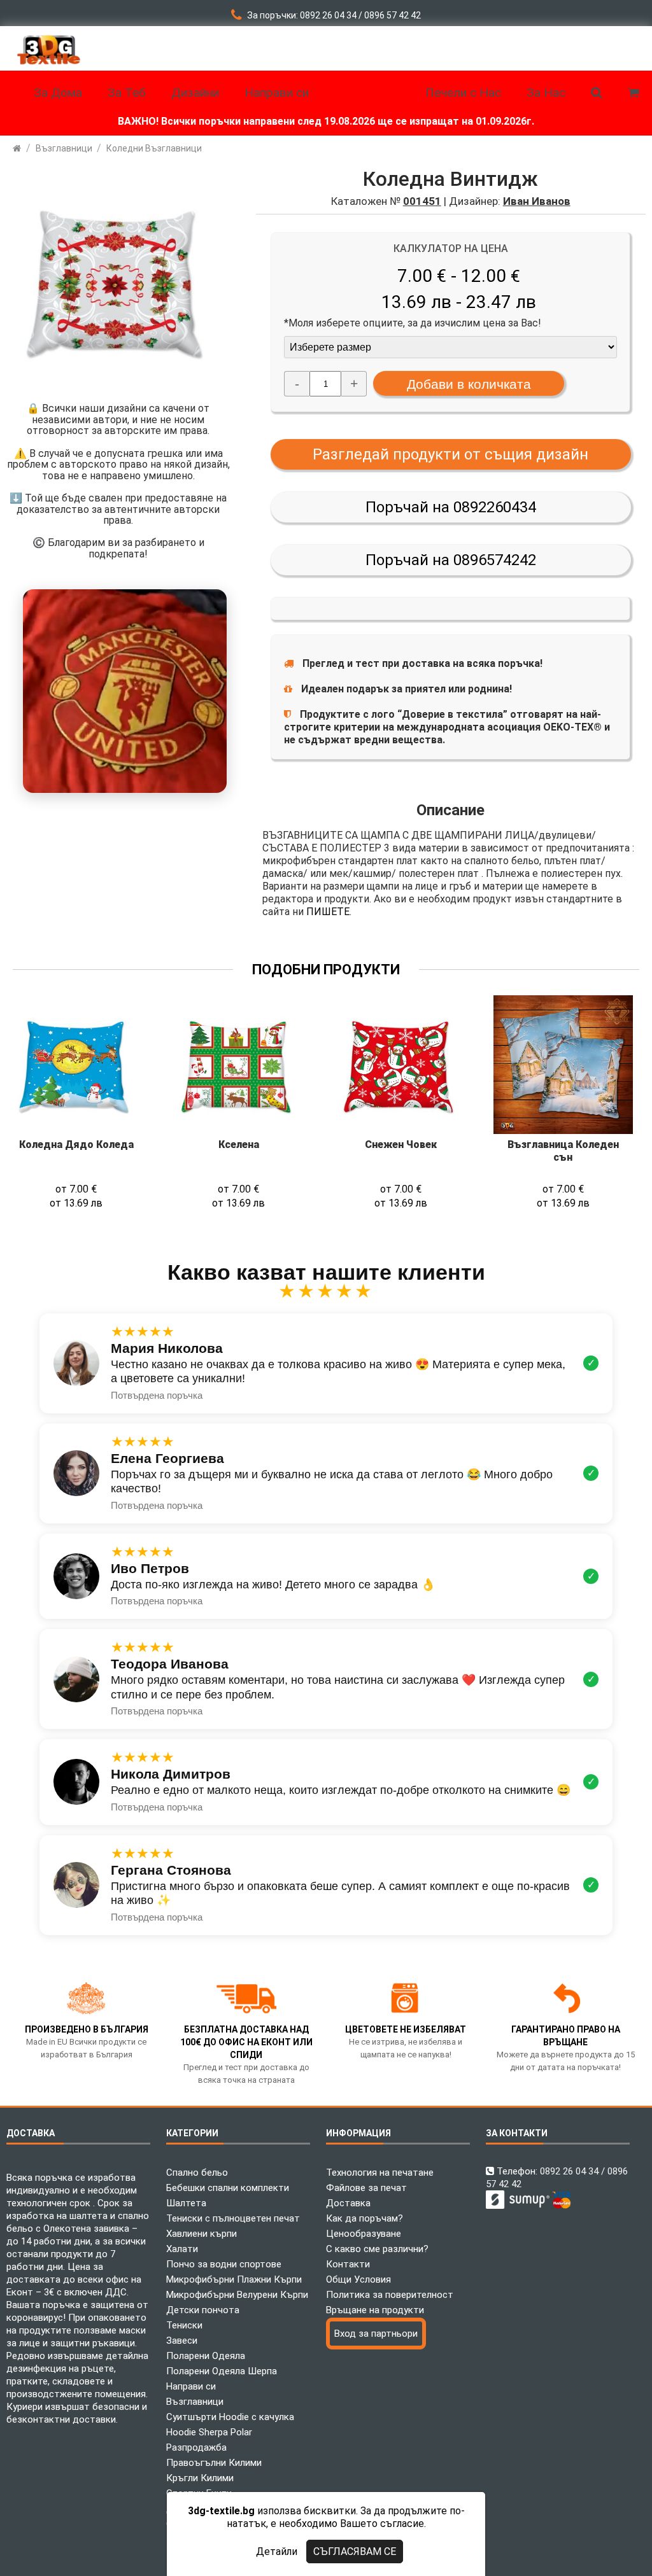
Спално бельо (197, 2173)
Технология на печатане (380, 2173)
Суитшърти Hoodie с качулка (230, 2417)
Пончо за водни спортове (224, 2264)
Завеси (182, 2341)
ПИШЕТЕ (328, 912)
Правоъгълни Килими (214, 2463)
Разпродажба (196, 2447)
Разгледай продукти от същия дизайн (450, 454)
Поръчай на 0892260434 (451, 507)
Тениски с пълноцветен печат (233, 2218)
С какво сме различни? (377, 2249)
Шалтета (186, 2203)
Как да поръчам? (365, 2218)
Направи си (191, 2386)
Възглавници (195, 2402)
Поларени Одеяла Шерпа (222, 2371)
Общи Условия (358, 2279)
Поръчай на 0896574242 (451, 560)
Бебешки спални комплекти (228, 2188)
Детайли (277, 2551)
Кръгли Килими (200, 2478)
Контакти (348, 2264)
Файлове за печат (366, 2188)
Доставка (348, 2203)
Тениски (184, 2325)
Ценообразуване (364, 2234)
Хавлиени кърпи (202, 2234)
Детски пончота (203, 2310)
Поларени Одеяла (206, 2356)
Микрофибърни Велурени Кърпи (237, 2295)
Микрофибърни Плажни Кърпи (234, 2279)
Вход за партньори (376, 2334)
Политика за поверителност (390, 2295)
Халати (182, 2249)
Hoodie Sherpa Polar (209, 2432)
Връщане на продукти (375, 2310)
